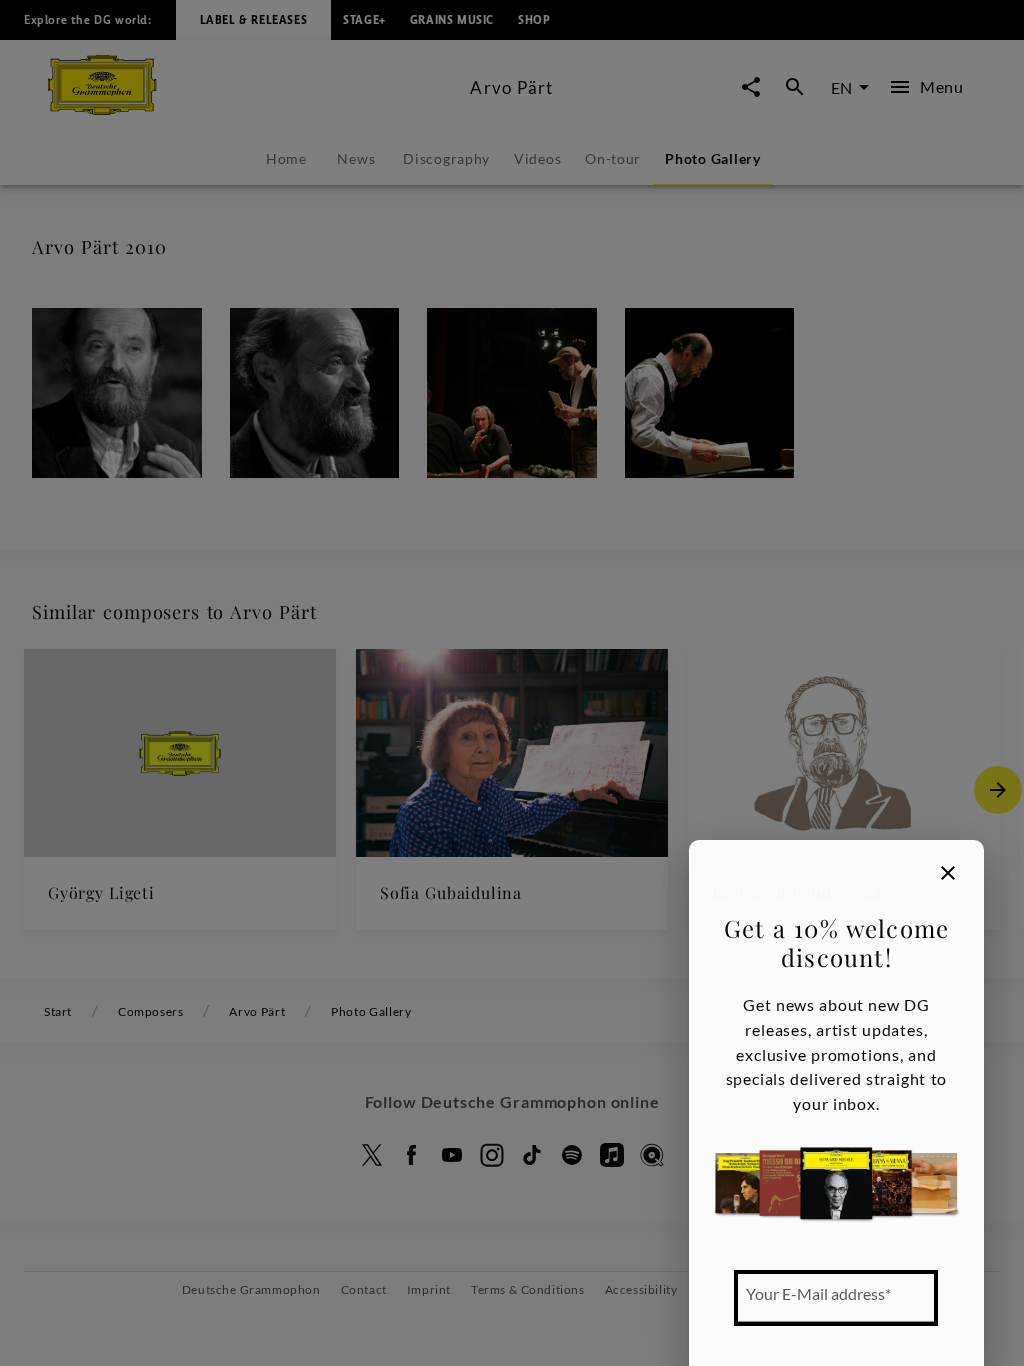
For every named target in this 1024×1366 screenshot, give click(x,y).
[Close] (948, 873)
